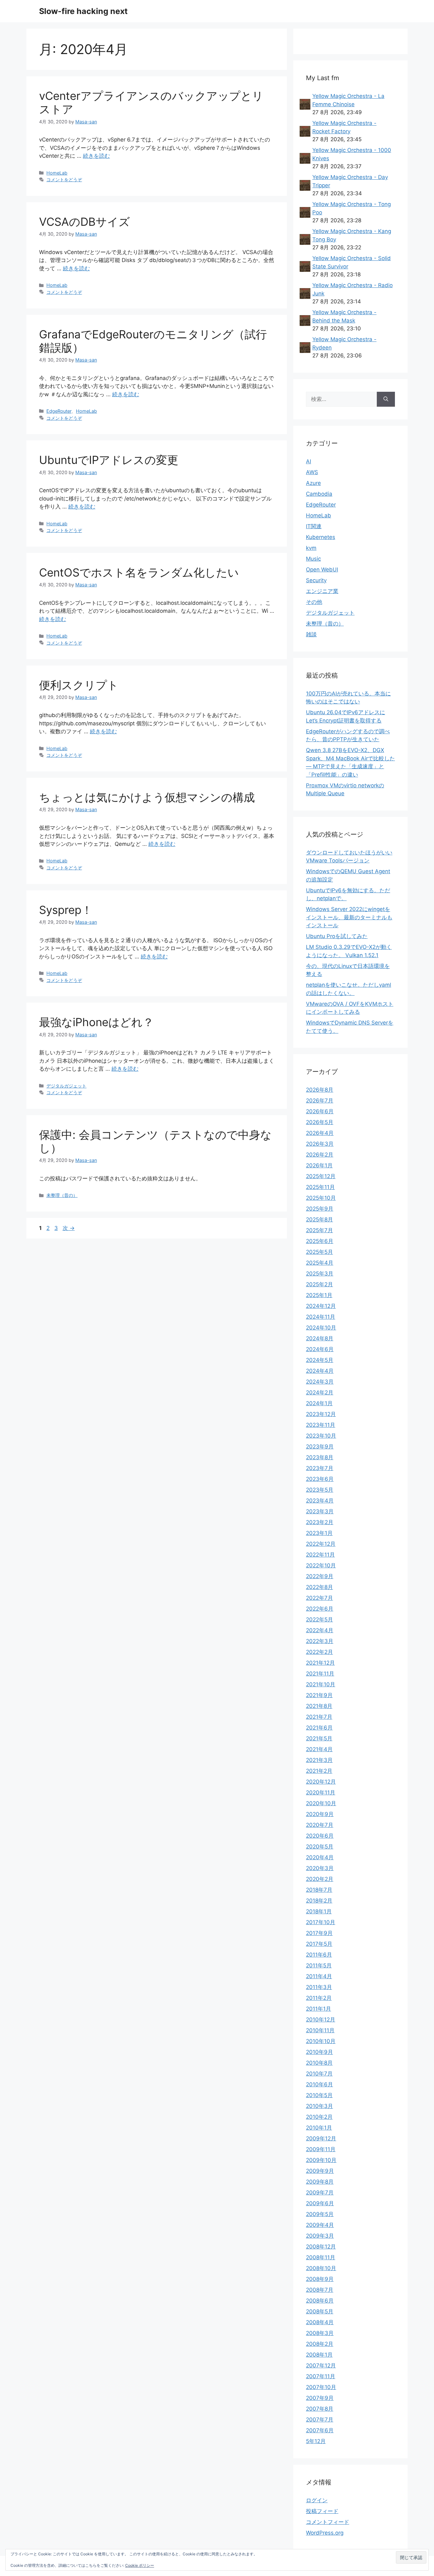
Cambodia (319, 494)
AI (309, 461)
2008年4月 (320, 2322)
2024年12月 (321, 1306)
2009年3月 (320, 2236)
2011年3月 (319, 1987)
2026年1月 (319, 1165)
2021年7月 (319, 1717)
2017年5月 (319, 1944)
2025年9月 (320, 1209)
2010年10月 (321, 2041)
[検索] (386, 399)
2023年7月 (320, 1468)
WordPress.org (325, 2533)
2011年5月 (319, 1965)
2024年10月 (321, 1328)
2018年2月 (319, 1901)
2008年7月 (320, 2290)
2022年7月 (319, 1598)
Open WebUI (322, 570)
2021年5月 (319, 1738)
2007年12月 (321, 2365)
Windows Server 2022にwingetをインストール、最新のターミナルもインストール (349, 917)
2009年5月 (320, 2214)
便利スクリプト (79, 685)
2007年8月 (320, 2409)
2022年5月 (319, 1619)
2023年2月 (320, 1522)
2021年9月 (319, 1695)
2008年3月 (320, 2333)
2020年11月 (321, 1792)
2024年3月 (320, 1382)
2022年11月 (320, 1555)
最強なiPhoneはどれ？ (96, 1022)
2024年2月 (320, 1392)
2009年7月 (320, 2193)
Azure (313, 483)
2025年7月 (319, 1230)
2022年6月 (320, 1609)
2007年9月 (320, 2398)
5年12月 (316, 2441)
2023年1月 (319, 1533)
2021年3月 (319, 1760)
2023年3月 (320, 1511)
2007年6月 (320, 2430)
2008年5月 (320, 2311)
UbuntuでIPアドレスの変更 (109, 460)
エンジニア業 (322, 591)
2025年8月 (319, 1219)
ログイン (317, 2500)
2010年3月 (319, 2106)
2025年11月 (320, 1187)
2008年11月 (321, 2257)
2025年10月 (321, 1198)
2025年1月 (319, 1295)
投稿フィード (322, 2511)
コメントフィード (328, 2522)
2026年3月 (320, 1144)
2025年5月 (319, 1252)
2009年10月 (321, 2160)
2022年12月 (321, 1544)
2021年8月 (319, 1706)
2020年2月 (320, 1879)
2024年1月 (319, 1403)
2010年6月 (319, 2084)
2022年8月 (319, 1587)
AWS (312, 472)
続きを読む (96, 156)
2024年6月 (320, 1349)
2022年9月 (320, 1576)
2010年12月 (321, 2020)
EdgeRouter (59, 411)
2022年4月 (320, 1630)
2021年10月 (321, 1684)
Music (313, 559)
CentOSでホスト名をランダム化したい (139, 572)
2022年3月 (320, 1641)
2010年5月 (319, 2095)
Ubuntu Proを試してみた (337, 936)
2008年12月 (321, 2247)
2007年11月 (321, 2376)
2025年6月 (320, 1241)
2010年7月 (319, 2074)
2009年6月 (320, 2203)
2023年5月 (320, 1490)
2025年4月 (320, 1263)
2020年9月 (320, 1814)
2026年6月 (320, 1111)
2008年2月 (320, 2344)
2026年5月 (320, 1122)
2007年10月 (321, 2387)
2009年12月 (321, 2138)
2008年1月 (319, 2355)
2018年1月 (319, 1911)
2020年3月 (320, 1868)
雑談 (311, 634)
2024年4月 (320, 1371)
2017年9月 (319, 1933)
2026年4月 (320, 1133)
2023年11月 (321, 1425)
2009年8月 (320, 2182)
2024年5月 (320, 1360)
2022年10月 (321, 1565)
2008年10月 (321, 2268)
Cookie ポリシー (140, 2565)
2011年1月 (319, 2009)
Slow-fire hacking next (83, 11)
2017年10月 (321, 1922)
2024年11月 (321, 1317)
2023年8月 (320, 1457)
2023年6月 (320, 1479)
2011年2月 (319, 1998)
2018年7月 (319, 1890)
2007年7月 (320, 2420)
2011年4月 (319, 1976)
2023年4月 (320, 1501)
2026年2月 (320, 1155)
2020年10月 (321, 1803)
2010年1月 (319, 2128)
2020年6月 (320, 1836)
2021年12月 (320, 1663)
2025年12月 (321, 1176)
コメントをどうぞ (64, 180)
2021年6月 (319, 1728)
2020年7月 (320, 1825)
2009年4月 (320, 2225)
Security (316, 580)
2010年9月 (319, 2052)
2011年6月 (319, 1955)
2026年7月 (320, 1101)
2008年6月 (320, 2301)
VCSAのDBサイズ (85, 222)
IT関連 (314, 526)
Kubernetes (321, 537)
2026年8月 (320, 1090)
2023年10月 (321, 1436)
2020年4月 (320, 1857)
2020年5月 (320, 1847)
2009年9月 (320, 2171)
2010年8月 (319, 2063)
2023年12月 (321, 1414)
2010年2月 (319, 2117)
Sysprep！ (66, 910)
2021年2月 (319, 1771)
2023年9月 (320, 1447)
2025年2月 (319, 1284)
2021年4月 (319, 1749)
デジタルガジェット (66, 1086)
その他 (314, 602)
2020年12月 (321, 1782)
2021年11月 (320, 1674)
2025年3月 (320, 1274)
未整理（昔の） (62, 1195)
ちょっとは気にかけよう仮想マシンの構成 (147, 797)
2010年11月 (320, 2030)
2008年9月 (320, 2279)
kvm (311, 548)
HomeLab (57, 173)
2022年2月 (319, 1652)
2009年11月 (321, 2149)
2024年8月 (320, 1338)
